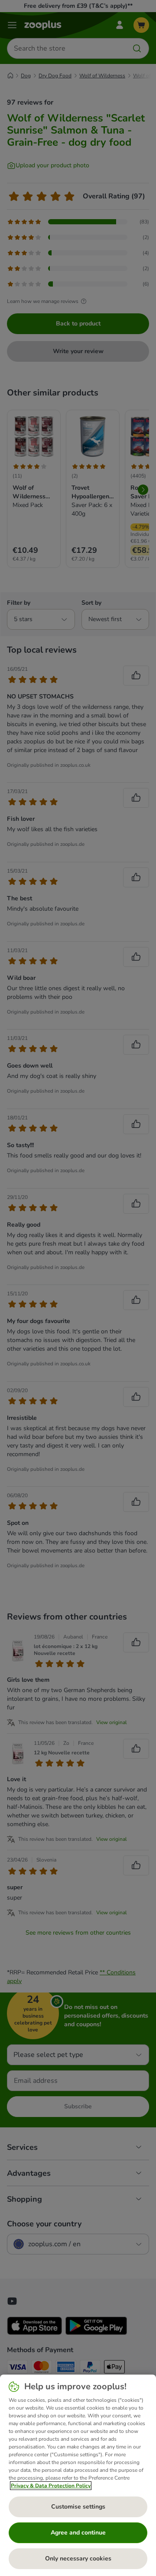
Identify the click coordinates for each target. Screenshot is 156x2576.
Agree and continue (78, 2533)
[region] (78, 2475)
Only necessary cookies (78, 2558)
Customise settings (78, 2507)
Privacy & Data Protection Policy (51, 2486)
